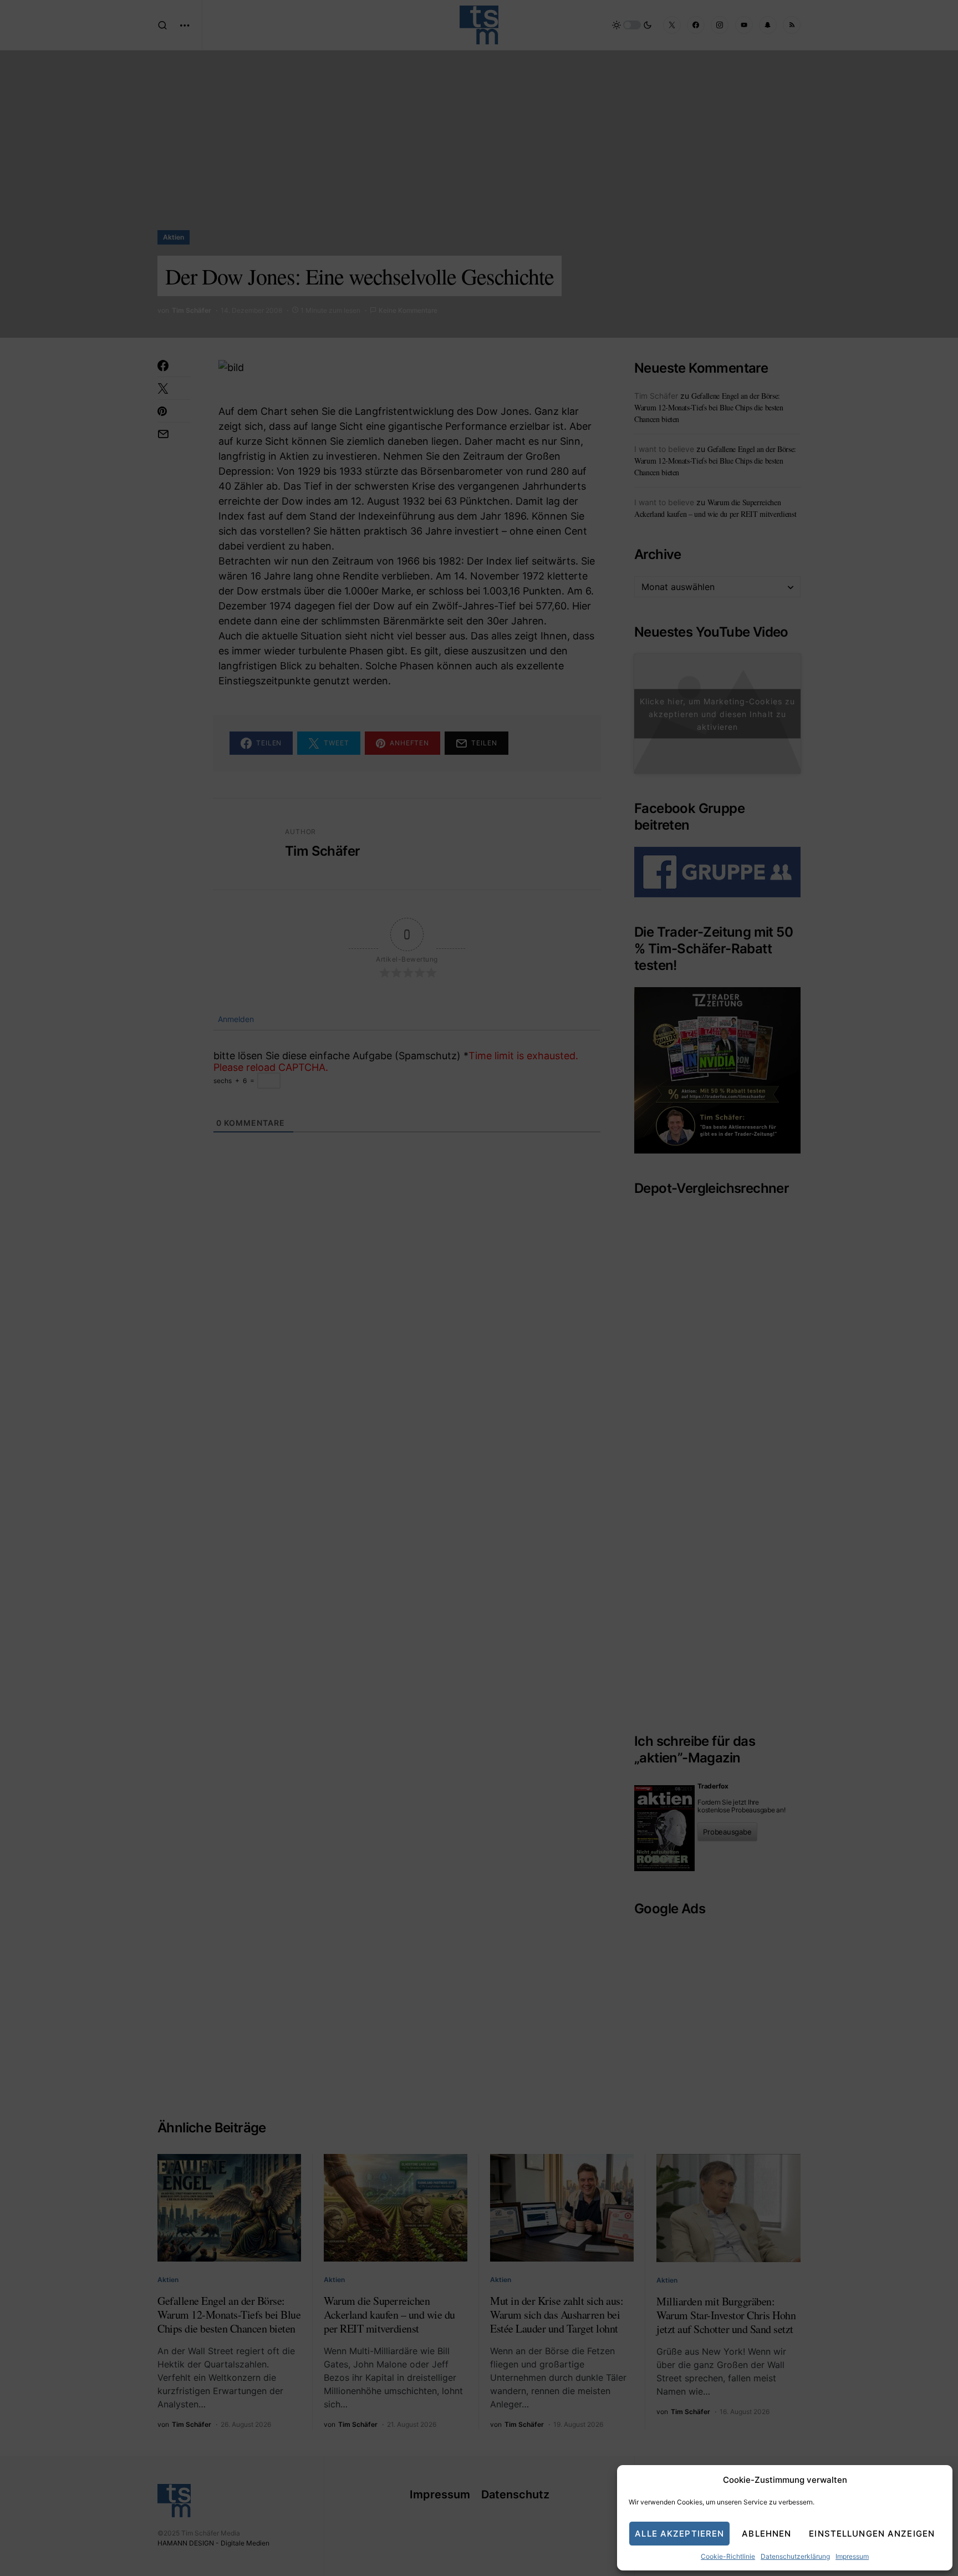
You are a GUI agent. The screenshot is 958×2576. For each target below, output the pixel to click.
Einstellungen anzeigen (872, 2534)
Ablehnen (766, 2534)
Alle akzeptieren (679, 2534)
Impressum (852, 2556)
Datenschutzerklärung (795, 2556)
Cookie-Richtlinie (728, 2556)
